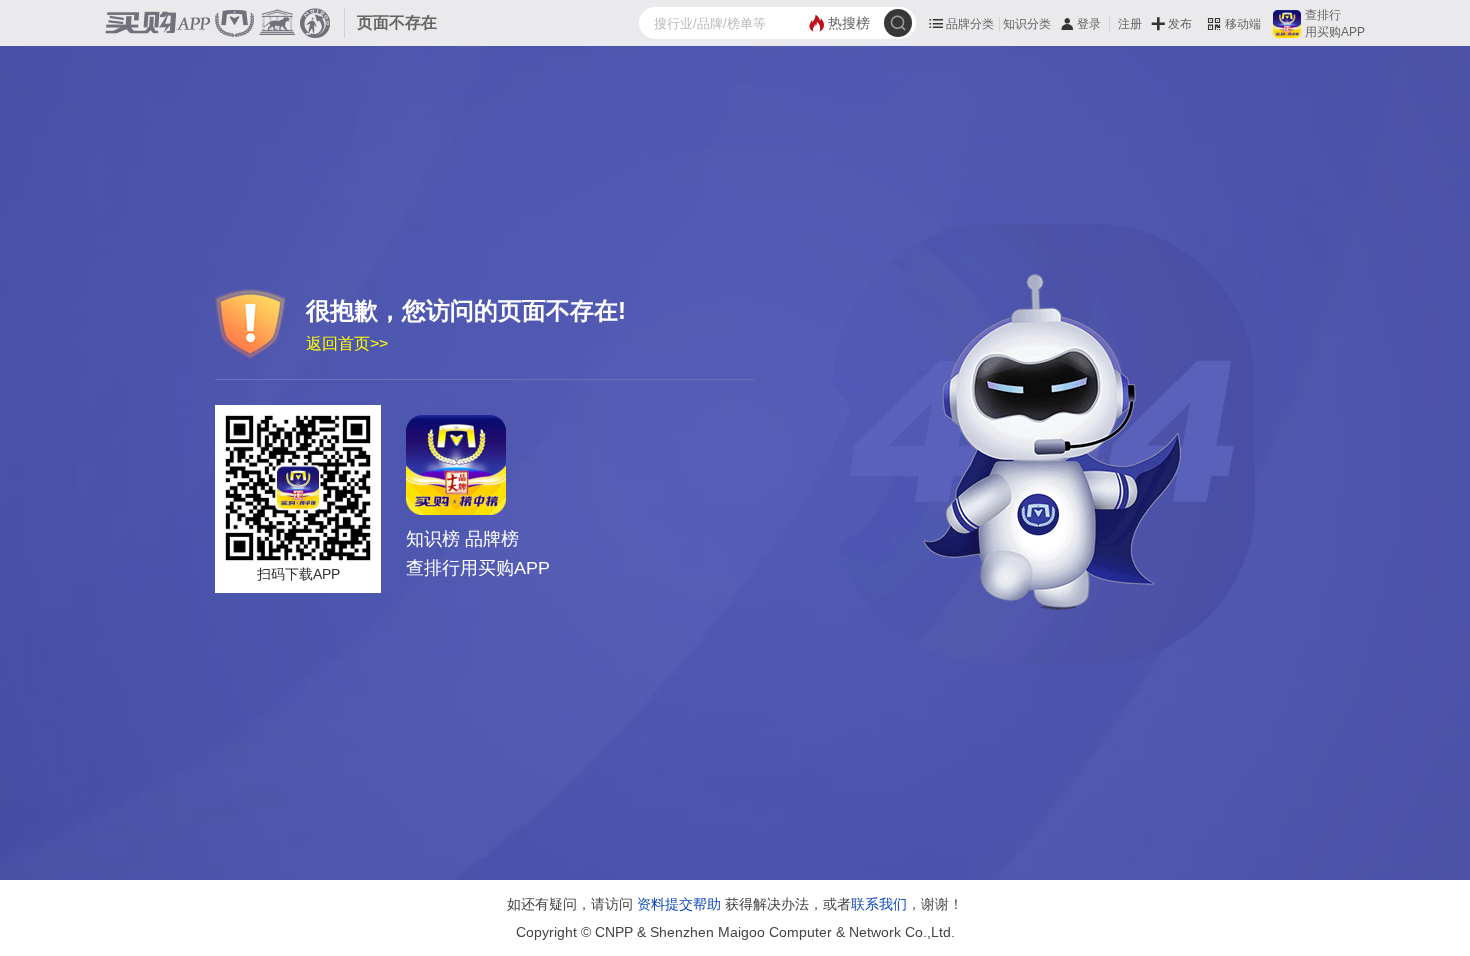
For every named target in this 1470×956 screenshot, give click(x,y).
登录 (1089, 24)
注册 (1130, 24)
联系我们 (879, 904)
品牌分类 (970, 24)
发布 (1180, 24)
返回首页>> (347, 343)
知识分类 (1027, 24)
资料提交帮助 (679, 904)
